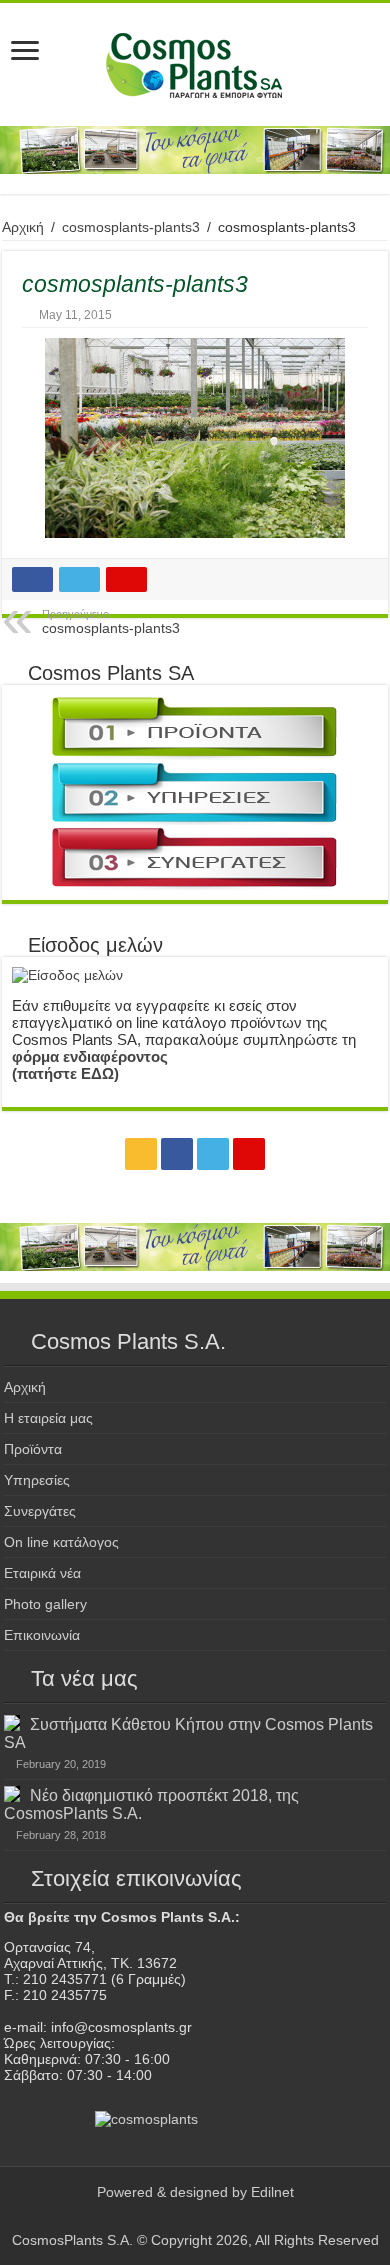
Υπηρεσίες (37, 1480)
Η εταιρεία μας (48, 1418)
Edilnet (272, 2192)
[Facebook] (177, 1154)
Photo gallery (45, 1604)
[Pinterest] (249, 1154)
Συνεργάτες (40, 1511)
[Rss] (141, 1154)
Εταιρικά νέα (42, 1573)
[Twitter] (213, 1154)
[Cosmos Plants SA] (195, 64)
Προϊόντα (33, 1449)
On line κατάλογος (61, 1542)
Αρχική (23, 227)
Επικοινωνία (42, 1635)
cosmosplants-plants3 (131, 227)
